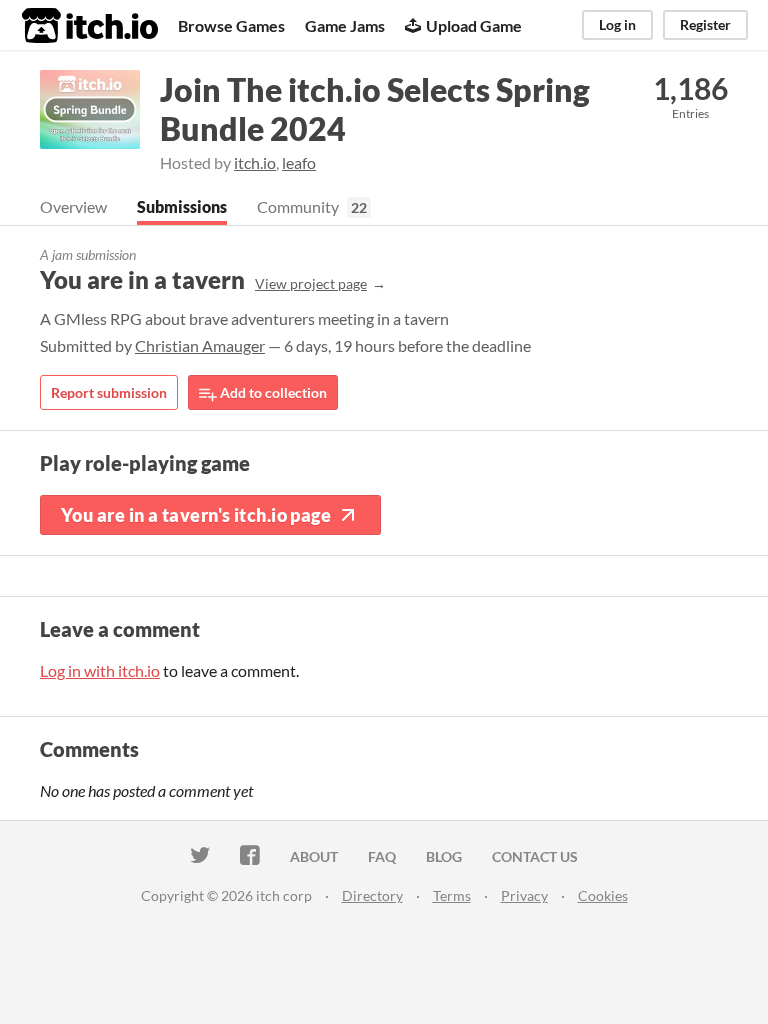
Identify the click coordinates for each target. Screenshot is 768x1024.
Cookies (603, 895)
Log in (617, 24)
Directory (372, 895)
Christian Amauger (200, 345)
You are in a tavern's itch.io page (196, 515)
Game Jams (345, 25)
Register (705, 24)
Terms (452, 895)
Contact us (535, 856)
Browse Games (231, 25)
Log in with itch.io (100, 670)
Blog (444, 856)
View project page (311, 283)
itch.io (255, 162)
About (314, 856)
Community (298, 206)
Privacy (524, 895)
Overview (73, 206)
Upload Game (474, 25)
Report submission (109, 392)
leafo (299, 162)
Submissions (182, 206)
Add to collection (272, 392)
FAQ (382, 856)
